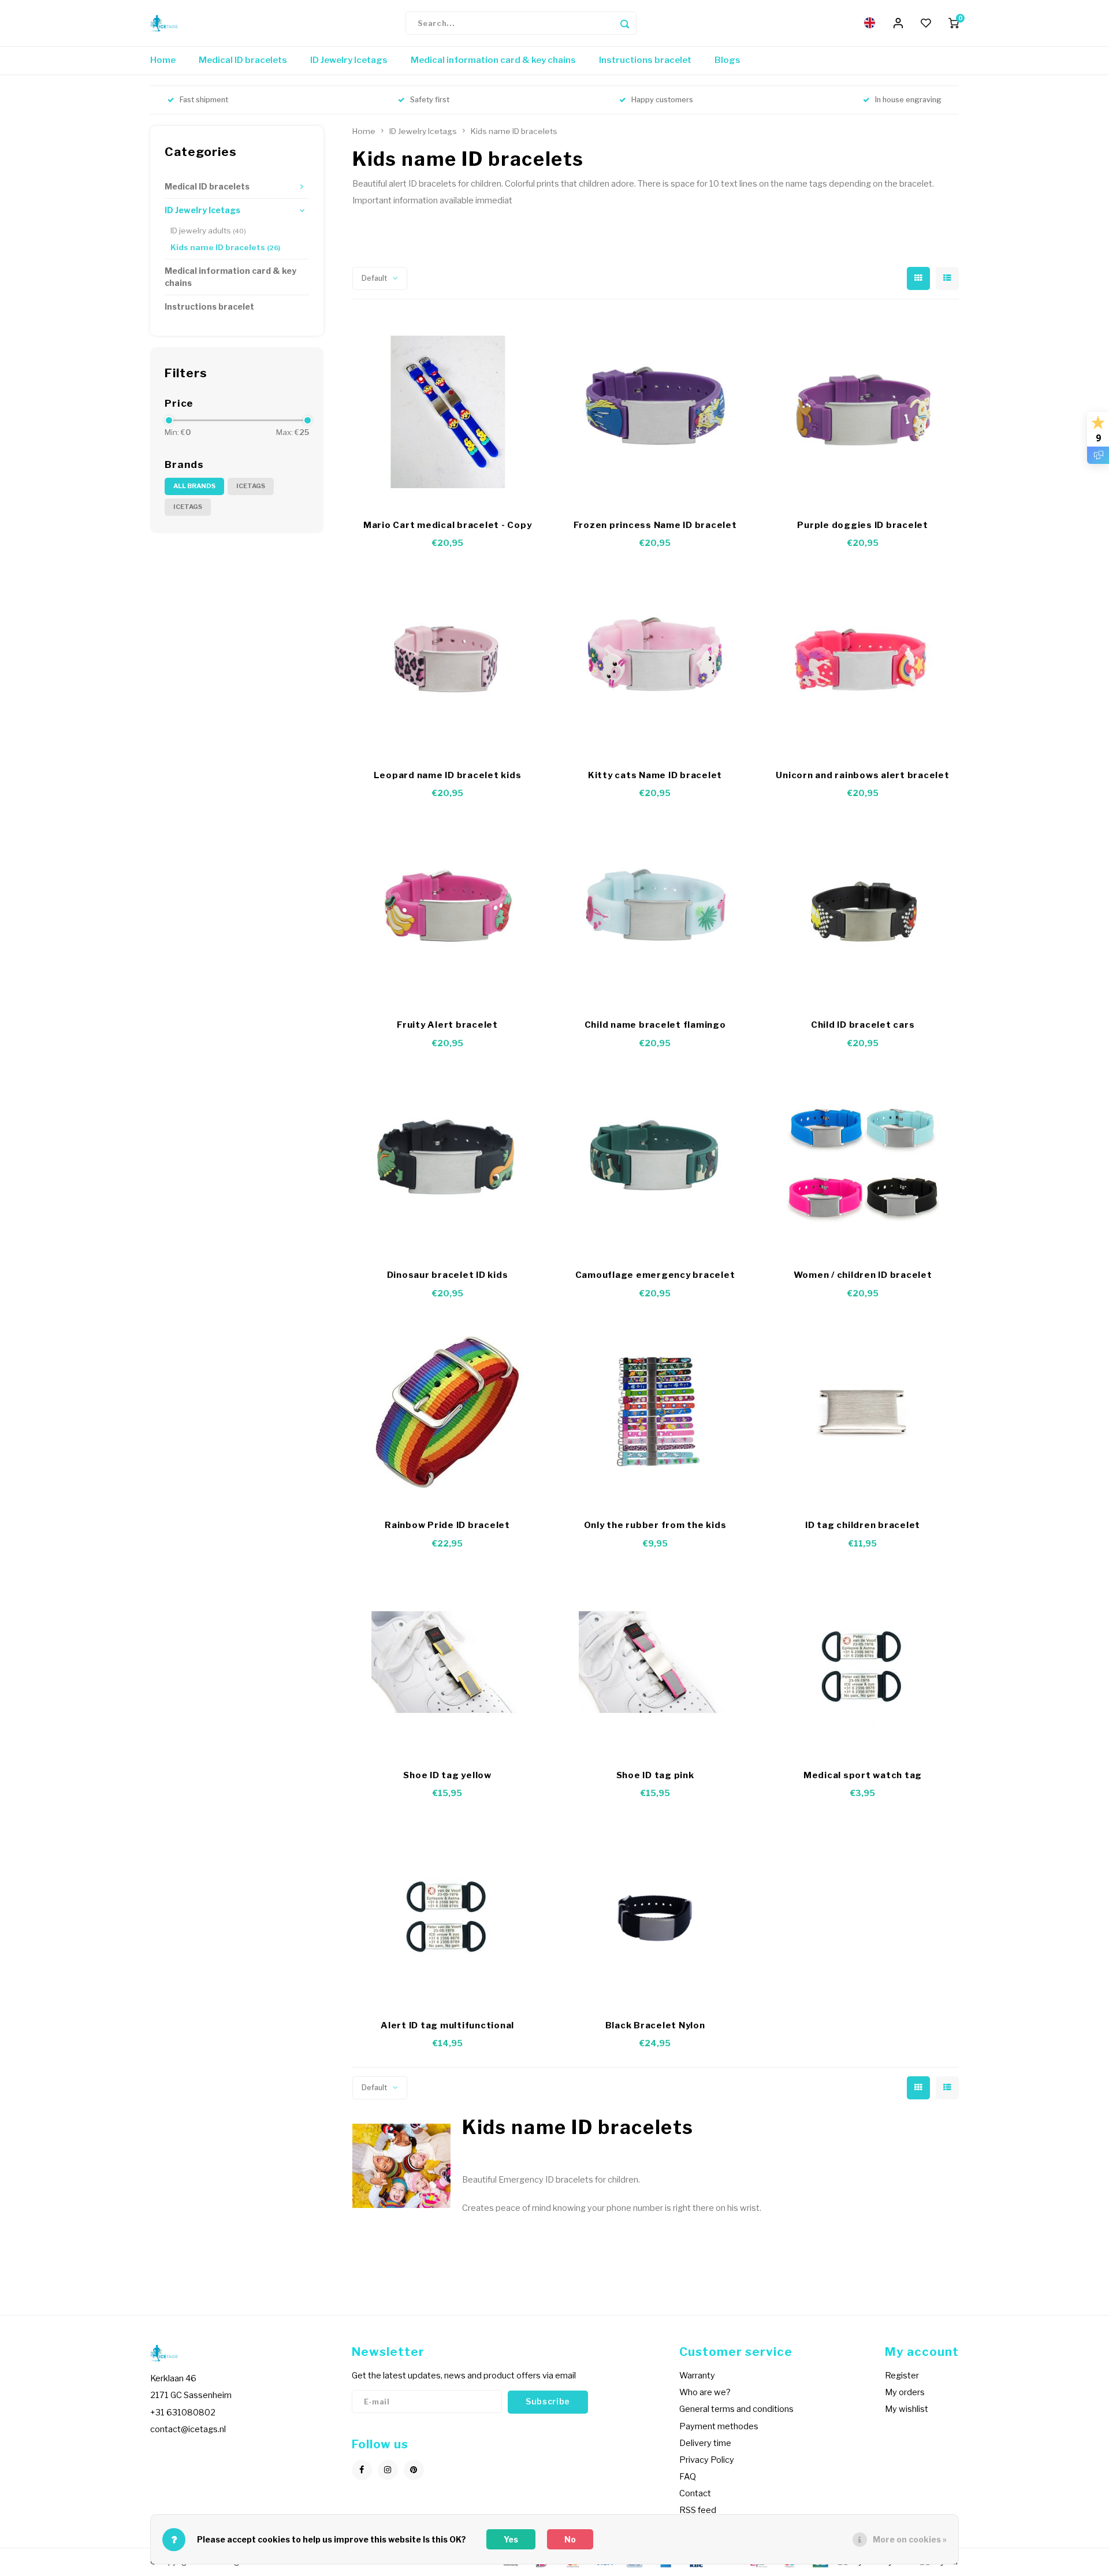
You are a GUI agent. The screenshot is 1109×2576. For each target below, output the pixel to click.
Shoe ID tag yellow (447, 1775)
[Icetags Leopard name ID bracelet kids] (448, 662)
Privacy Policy (707, 2460)
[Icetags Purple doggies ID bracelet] (863, 412)
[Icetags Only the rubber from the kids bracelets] (655, 1412)
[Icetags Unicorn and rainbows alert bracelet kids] (863, 662)
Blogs (727, 60)
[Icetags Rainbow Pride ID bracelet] (448, 1412)
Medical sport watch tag (863, 1775)
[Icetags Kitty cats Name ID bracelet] (655, 662)
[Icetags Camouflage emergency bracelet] (655, 1162)
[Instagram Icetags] (388, 2470)
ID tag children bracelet (863, 1525)
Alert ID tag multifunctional (447, 2025)
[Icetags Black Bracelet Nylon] (655, 1912)
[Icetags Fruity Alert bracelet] (448, 912)
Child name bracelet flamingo (655, 1025)
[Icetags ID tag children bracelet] (863, 1412)
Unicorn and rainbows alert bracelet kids (862, 776)
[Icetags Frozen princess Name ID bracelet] (655, 412)
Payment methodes (719, 2426)
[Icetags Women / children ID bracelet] (863, 1162)
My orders (905, 2392)
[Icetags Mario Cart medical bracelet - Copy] (448, 412)
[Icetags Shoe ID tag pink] (655, 1662)
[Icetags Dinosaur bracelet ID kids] (448, 1162)
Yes (511, 2539)
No (570, 2539)
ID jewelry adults (208, 231)
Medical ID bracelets (243, 60)
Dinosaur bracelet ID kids (448, 1275)
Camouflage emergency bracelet (655, 1275)
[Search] (625, 23)
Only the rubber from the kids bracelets (655, 1526)
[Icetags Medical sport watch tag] (863, 1662)
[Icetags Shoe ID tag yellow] (448, 1662)
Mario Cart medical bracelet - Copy (448, 525)
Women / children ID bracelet (863, 1275)
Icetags (251, 486)
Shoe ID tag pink (655, 1775)
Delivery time (705, 2443)
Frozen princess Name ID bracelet (655, 525)
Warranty (697, 2376)
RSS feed (698, 2510)
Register (902, 2376)
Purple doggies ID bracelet (863, 525)
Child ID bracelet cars (863, 1025)
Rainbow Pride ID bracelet (447, 1525)
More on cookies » (910, 2539)
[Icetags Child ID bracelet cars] (863, 912)
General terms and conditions (736, 2409)
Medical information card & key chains (493, 60)
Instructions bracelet (645, 60)
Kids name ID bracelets (225, 247)
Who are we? (705, 2392)
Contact (695, 2493)
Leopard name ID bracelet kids (448, 775)
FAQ (688, 2477)
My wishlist (907, 2409)
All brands (194, 486)
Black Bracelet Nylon (655, 2025)
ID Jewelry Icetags (349, 60)
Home (163, 60)
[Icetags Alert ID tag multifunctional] (448, 1912)
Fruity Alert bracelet (447, 1025)
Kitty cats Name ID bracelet (655, 775)
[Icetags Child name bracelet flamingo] (655, 912)
